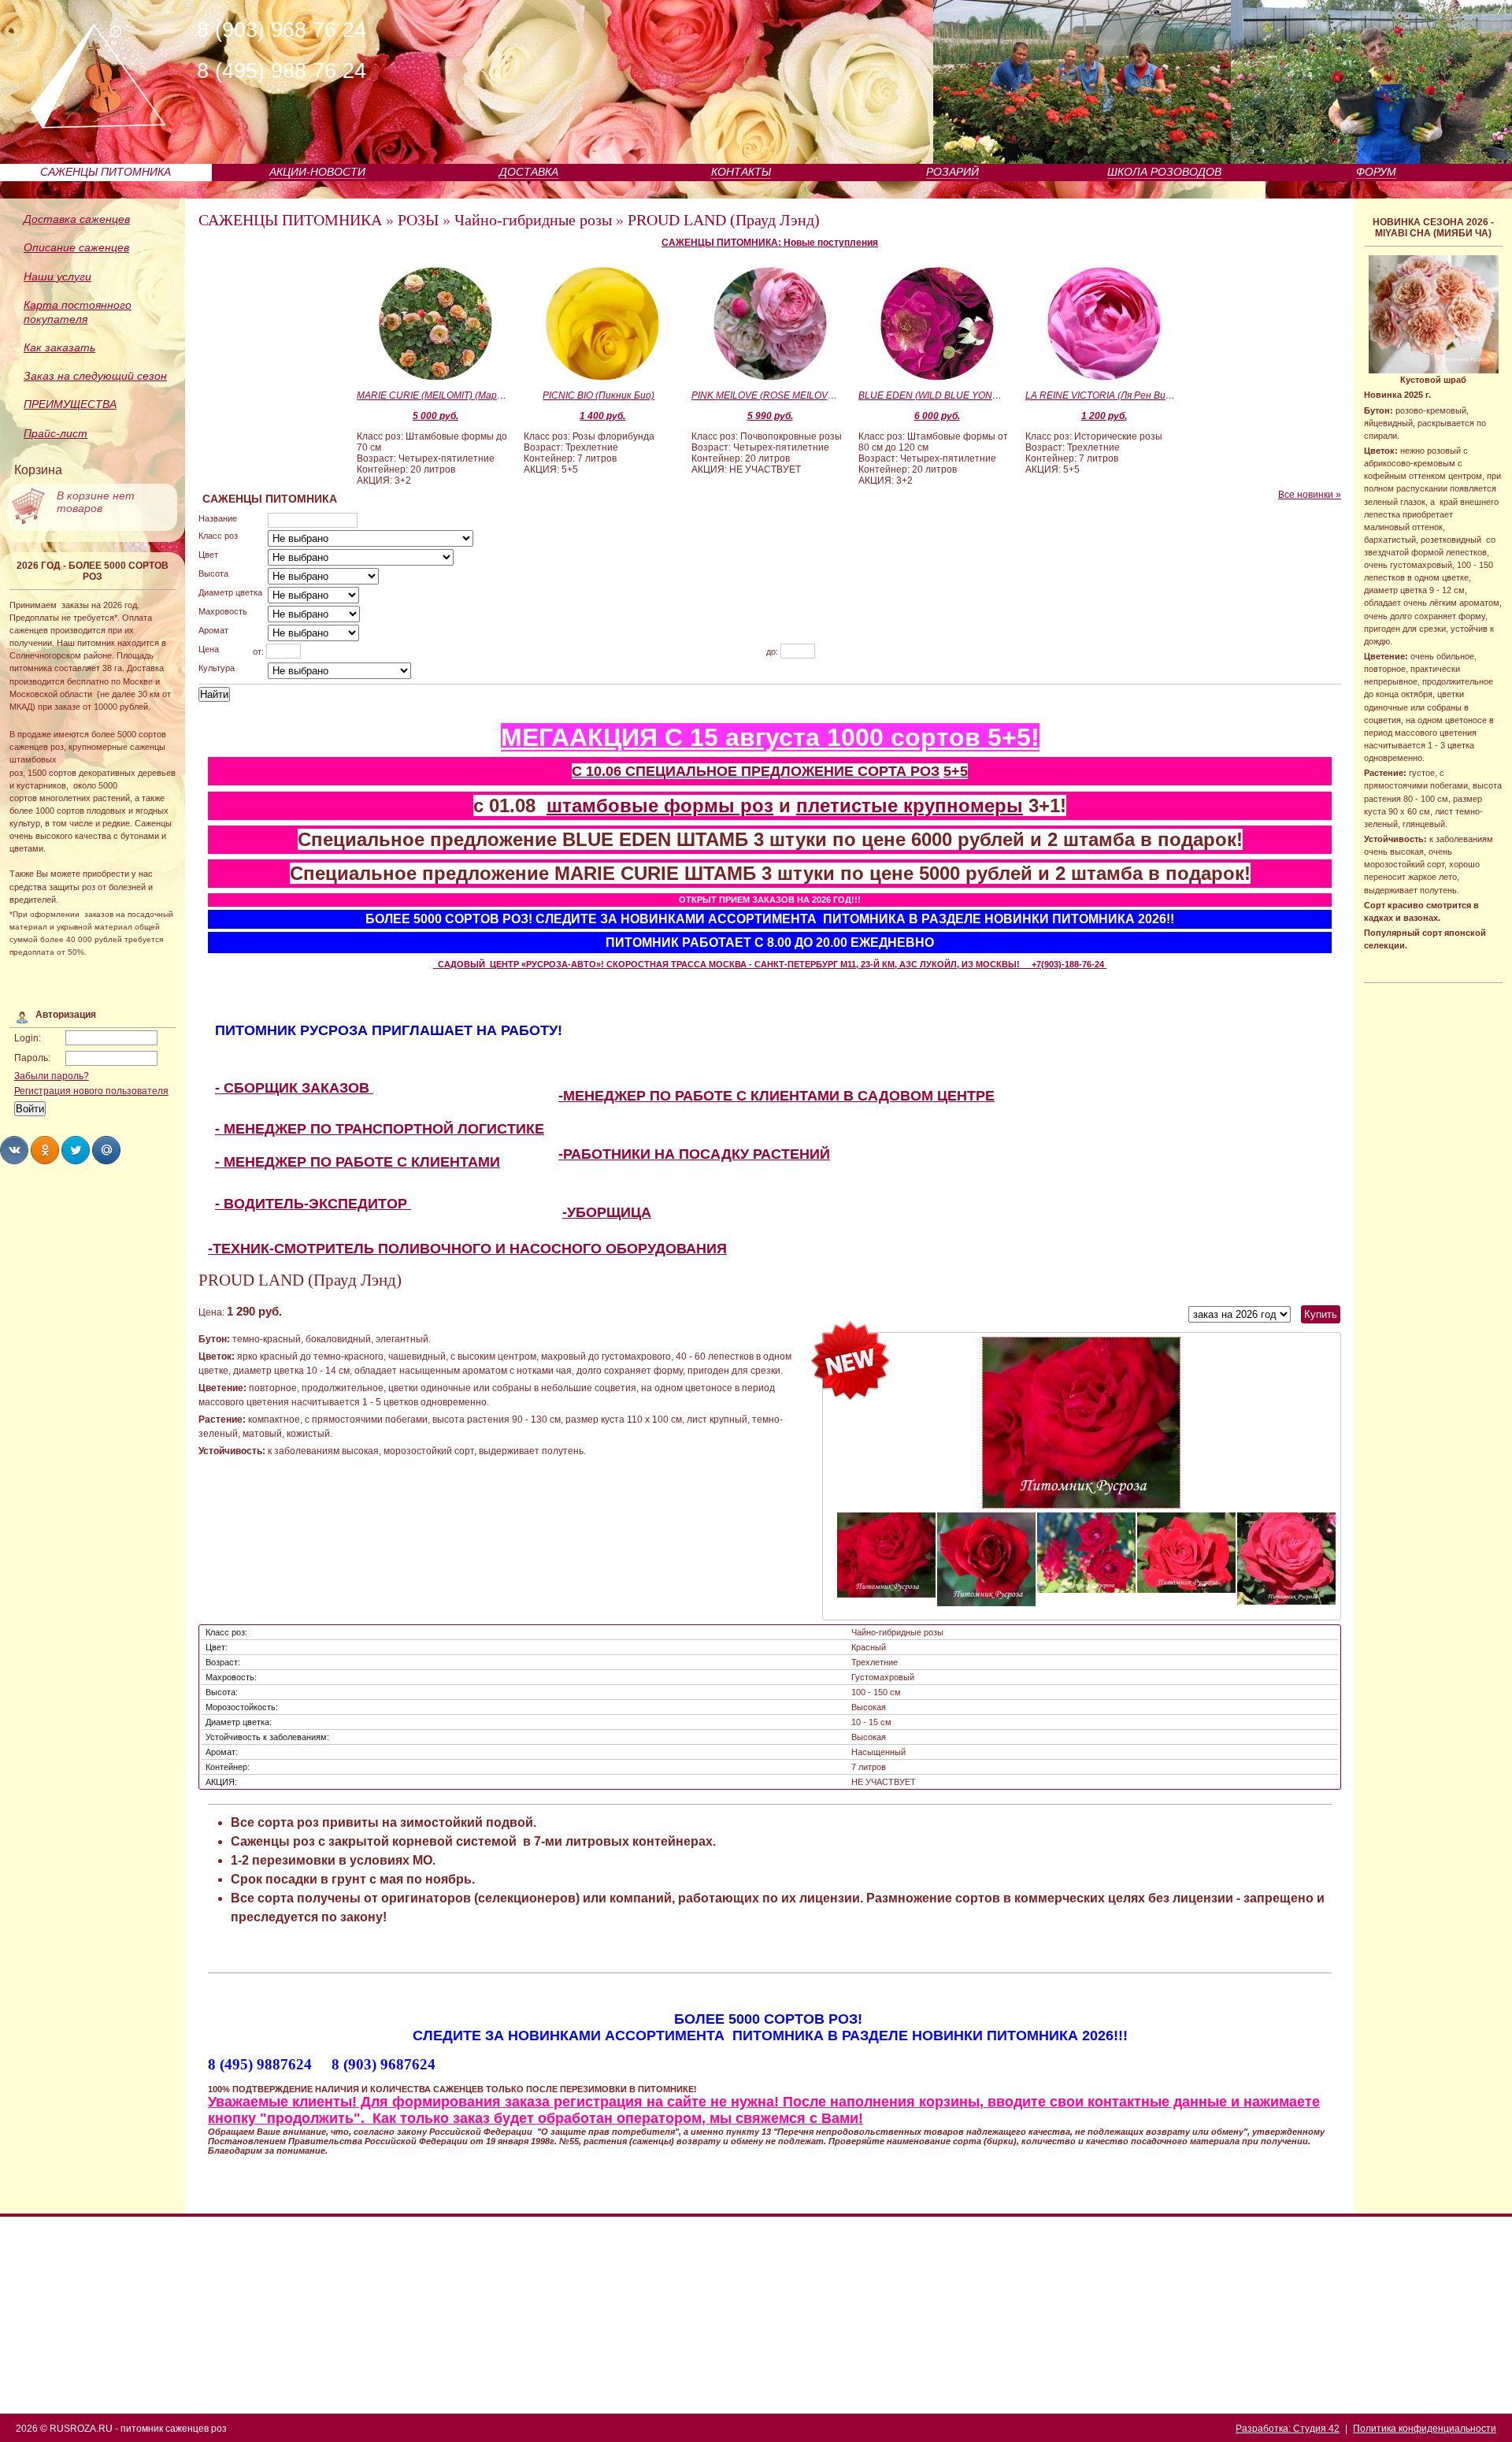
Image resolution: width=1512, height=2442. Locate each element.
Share (14, 1150)
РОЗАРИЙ (952, 172)
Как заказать (59, 347)
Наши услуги (57, 276)
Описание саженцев (76, 247)
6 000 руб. (937, 416)
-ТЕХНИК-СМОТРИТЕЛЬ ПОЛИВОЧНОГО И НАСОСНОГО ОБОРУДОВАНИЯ (467, 1249)
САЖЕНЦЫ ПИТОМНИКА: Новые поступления (770, 243)
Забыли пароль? (52, 1076)
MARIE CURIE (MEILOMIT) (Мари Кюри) (432, 395)
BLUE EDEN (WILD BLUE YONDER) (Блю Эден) (933, 395)
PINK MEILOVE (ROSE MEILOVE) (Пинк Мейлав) (766, 395)
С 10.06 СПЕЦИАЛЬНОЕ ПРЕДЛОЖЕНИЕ (715, 771)
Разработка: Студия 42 (1288, 2429)
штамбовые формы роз (660, 805)
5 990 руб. (770, 416)
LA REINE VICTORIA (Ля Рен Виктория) (1100, 395)
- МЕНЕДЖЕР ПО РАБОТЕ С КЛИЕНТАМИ (358, 1162)
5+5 (956, 771)
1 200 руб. (1104, 416)
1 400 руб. (602, 416)
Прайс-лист (56, 433)
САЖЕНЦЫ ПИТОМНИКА (106, 172)
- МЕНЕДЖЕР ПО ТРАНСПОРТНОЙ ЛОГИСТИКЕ (380, 1129)
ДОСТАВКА (529, 172)
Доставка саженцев (77, 219)
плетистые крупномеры (910, 805)
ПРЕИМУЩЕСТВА (70, 404)
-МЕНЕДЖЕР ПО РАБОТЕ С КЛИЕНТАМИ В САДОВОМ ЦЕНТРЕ (776, 1096)
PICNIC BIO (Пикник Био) (598, 395)
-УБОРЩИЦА (607, 1212)
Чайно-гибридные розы (533, 220)
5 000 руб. (435, 416)
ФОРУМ (1376, 172)
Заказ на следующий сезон (95, 376)
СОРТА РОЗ (899, 771)
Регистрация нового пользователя (91, 1091)
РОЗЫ (418, 220)
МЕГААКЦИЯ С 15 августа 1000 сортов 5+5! (770, 737)
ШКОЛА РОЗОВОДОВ (1164, 172)
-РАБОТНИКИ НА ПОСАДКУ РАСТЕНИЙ (694, 1154)
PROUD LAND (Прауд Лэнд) (724, 220)
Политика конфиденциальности (1425, 2429)
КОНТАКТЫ (741, 172)
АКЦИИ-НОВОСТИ (317, 172)
